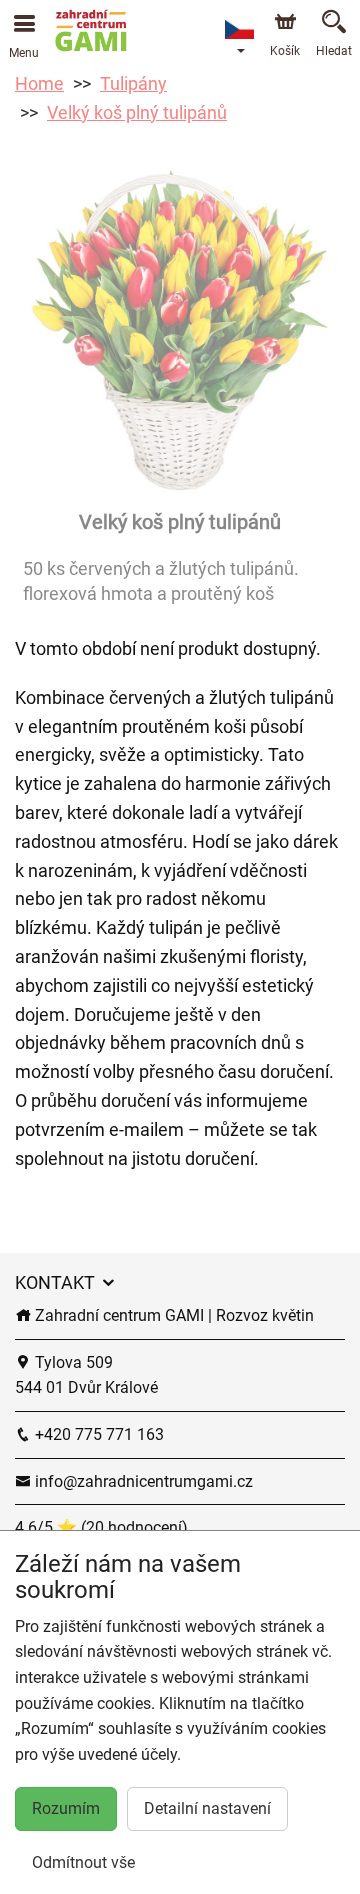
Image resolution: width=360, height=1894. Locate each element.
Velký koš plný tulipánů (137, 112)
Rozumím (66, 1808)
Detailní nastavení (207, 1808)
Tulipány (133, 83)
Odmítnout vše (83, 1862)
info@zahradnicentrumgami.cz (142, 1481)
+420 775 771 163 (97, 1434)
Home (39, 83)
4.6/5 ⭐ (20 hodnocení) (101, 1527)
